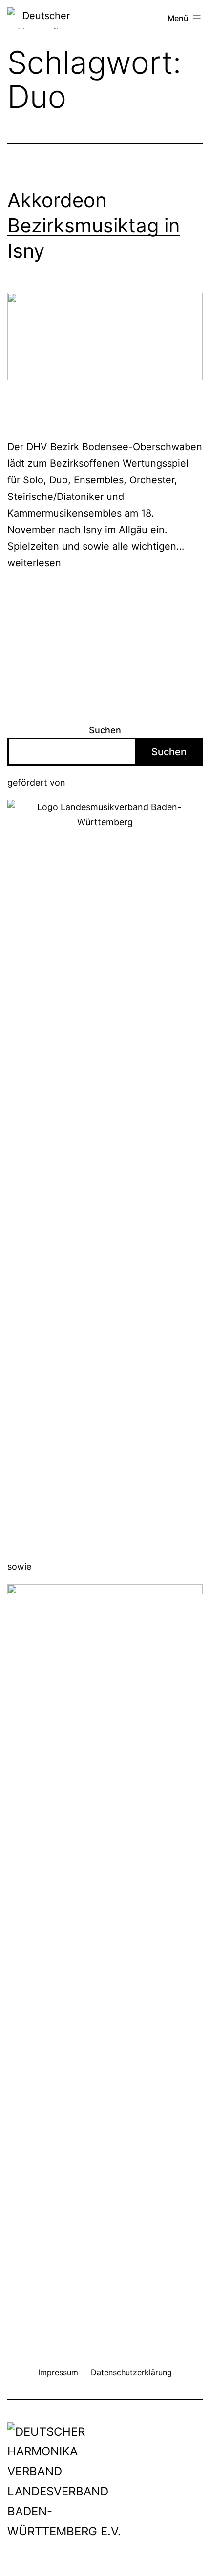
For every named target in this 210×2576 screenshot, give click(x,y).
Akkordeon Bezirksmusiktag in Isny (94, 225)
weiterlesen (34, 563)
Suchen (105, 730)
